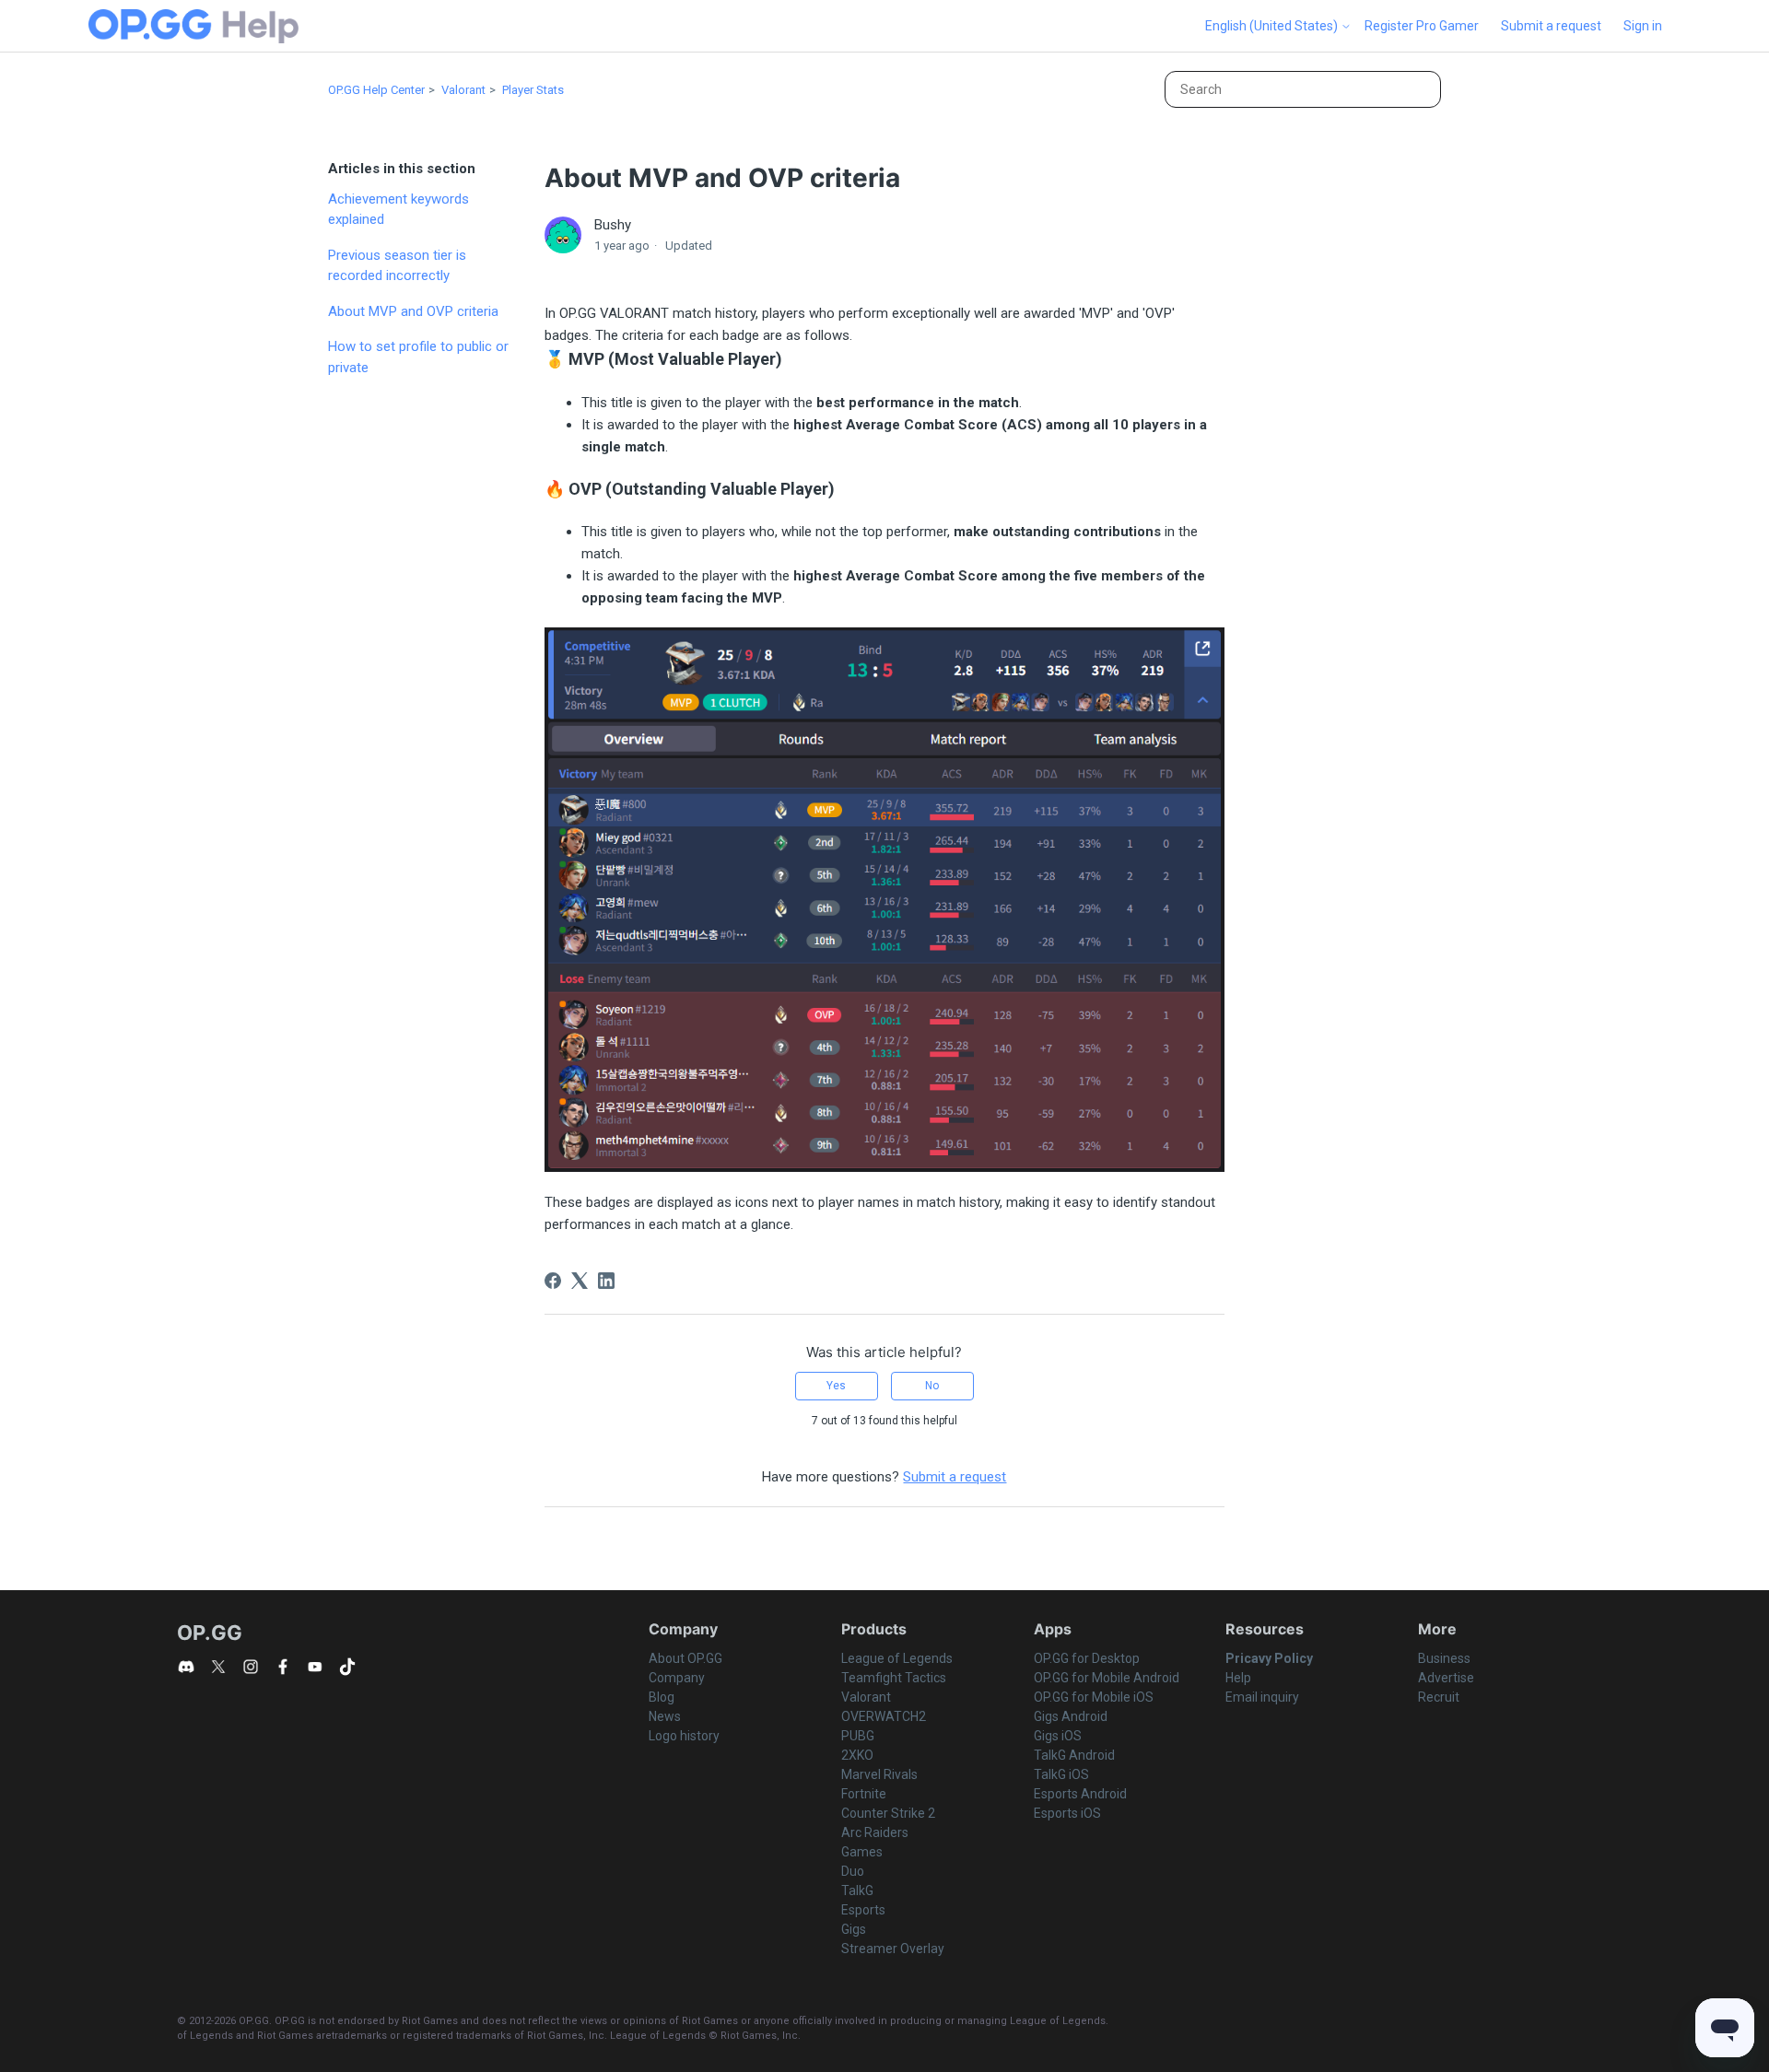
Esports (863, 1910)
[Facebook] (553, 1281)
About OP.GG (685, 1658)
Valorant (463, 90)
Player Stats (533, 90)
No (932, 1386)
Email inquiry (1262, 1697)
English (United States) (1273, 26)
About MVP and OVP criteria (413, 311)
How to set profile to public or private (418, 357)
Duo (853, 1871)
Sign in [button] (1643, 26)
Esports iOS (1067, 1813)
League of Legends (897, 1658)
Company (677, 1678)
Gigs (854, 1929)
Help (1238, 1678)
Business (1444, 1658)
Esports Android (1080, 1794)
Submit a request (1551, 26)
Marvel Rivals (879, 1774)
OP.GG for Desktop (1087, 1658)
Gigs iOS (1058, 1736)
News (665, 1716)
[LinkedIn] (606, 1281)
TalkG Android (1074, 1755)
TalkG (857, 1891)
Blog (662, 1697)
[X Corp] (580, 1281)
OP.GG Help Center (376, 90)
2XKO (857, 1755)
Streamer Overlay (893, 1949)
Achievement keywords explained (398, 210)
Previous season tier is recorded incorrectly (397, 266)
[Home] (193, 26)
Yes (836, 1386)
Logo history (684, 1736)
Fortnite (864, 1794)
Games (862, 1852)
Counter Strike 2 (888, 1813)
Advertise (1446, 1678)
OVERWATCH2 (884, 1716)
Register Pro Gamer (1422, 26)
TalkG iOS (1061, 1774)
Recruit (1439, 1697)
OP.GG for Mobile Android (1107, 1678)
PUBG (858, 1736)
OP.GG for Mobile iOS (1094, 1697)
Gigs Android (1071, 1716)
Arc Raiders (875, 1832)
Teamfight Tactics (894, 1678)
